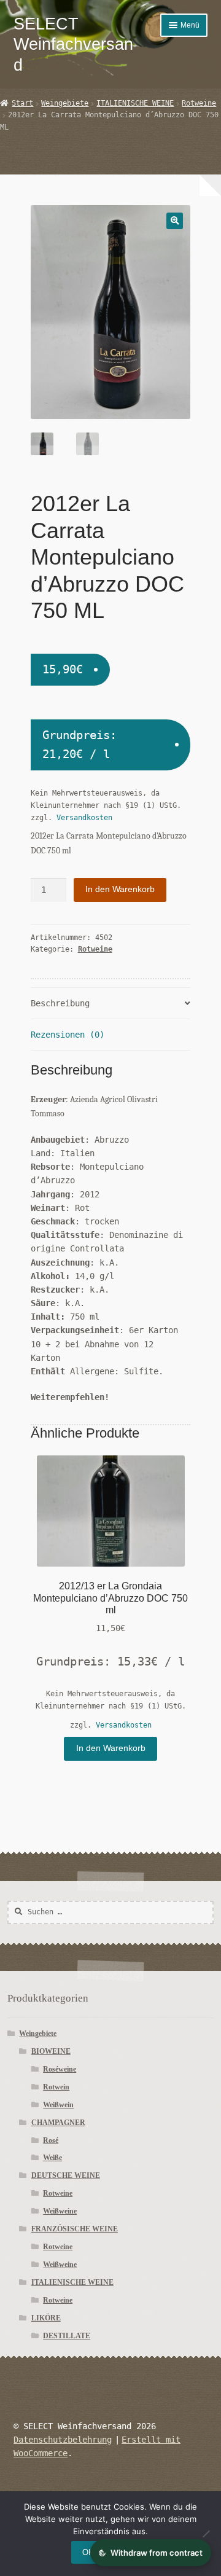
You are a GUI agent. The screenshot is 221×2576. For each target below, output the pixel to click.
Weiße (52, 2158)
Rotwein (56, 2087)
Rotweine (199, 103)
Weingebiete (65, 103)
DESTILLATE (67, 2336)
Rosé (51, 2140)
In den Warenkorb (120, 889)
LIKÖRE (46, 2318)
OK (88, 2552)
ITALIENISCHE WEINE (135, 103)
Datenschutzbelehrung (63, 2440)
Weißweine (60, 2211)
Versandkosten (84, 818)
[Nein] (206, 2534)
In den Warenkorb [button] (111, 1748)
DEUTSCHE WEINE (66, 2175)
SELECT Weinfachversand (73, 44)
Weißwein (58, 2105)
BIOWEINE (51, 2051)
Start (22, 103)
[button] (175, 221)
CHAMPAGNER (58, 2123)
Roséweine (60, 2069)
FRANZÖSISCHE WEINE (75, 2229)
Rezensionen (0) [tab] (68, 1035)
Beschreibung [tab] (60, 1003)
